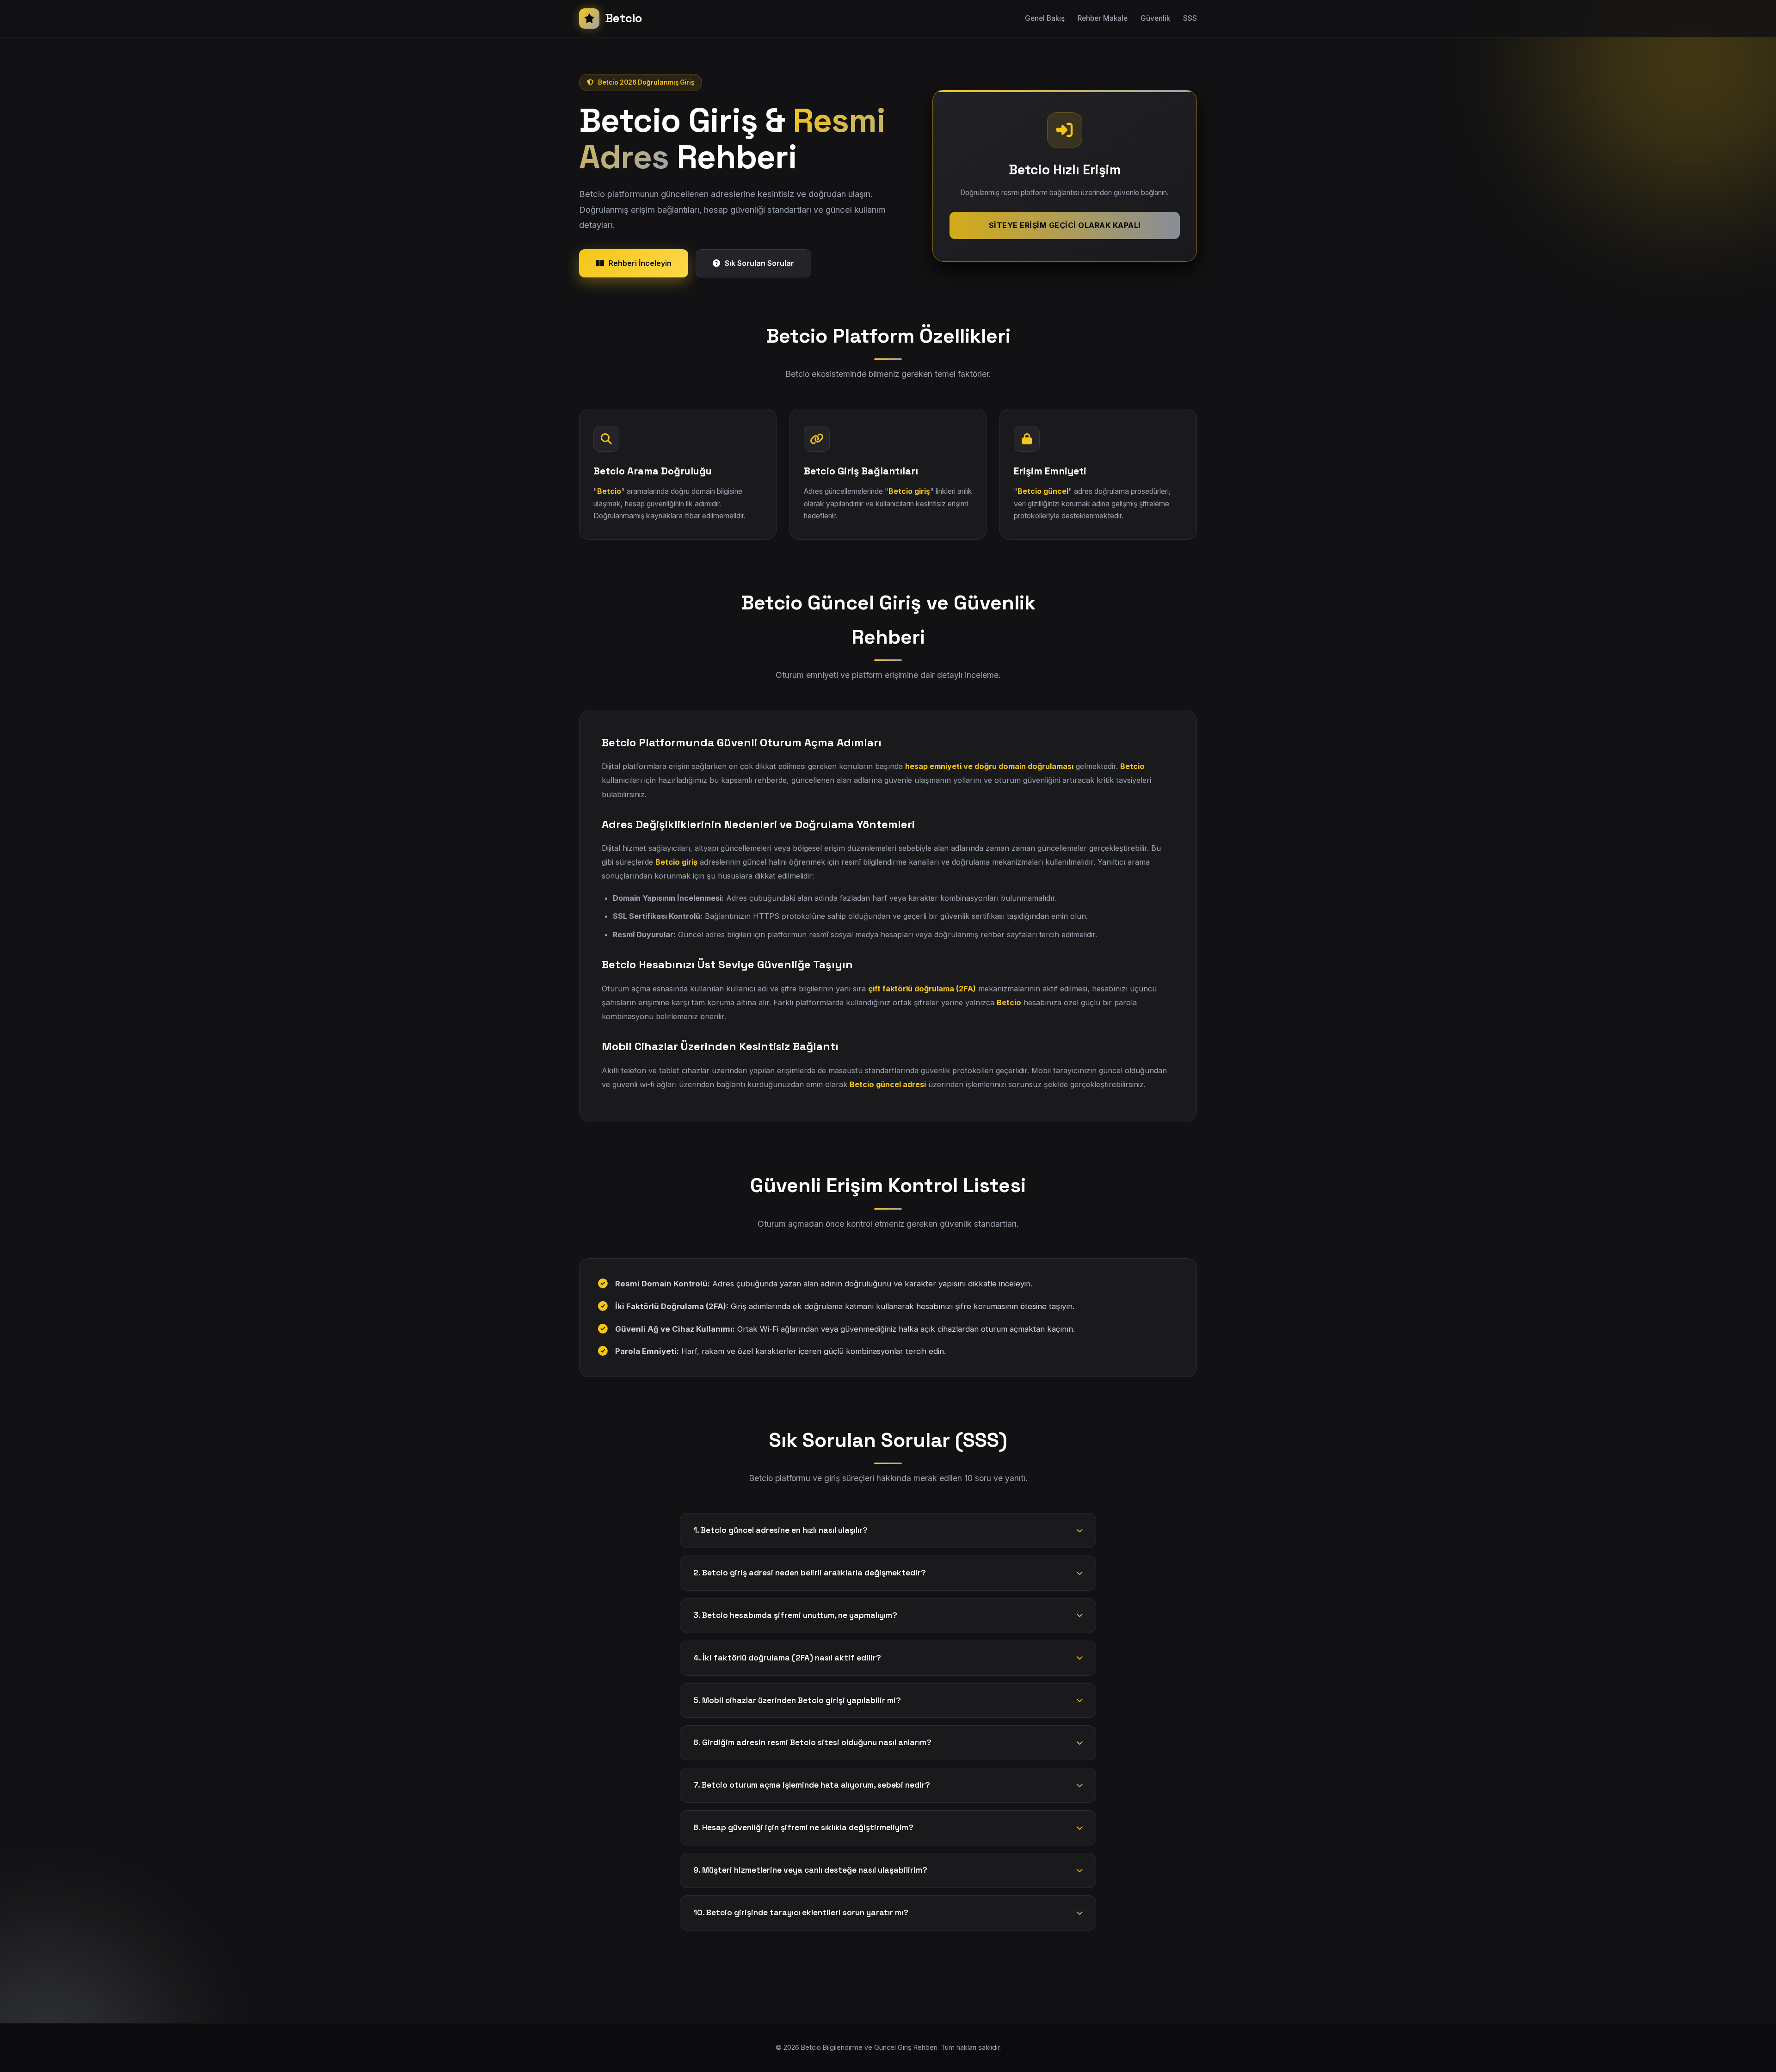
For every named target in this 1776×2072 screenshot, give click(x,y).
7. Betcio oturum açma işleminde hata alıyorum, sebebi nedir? (812, 1785)
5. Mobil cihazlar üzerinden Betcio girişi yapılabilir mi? (797, 1700)
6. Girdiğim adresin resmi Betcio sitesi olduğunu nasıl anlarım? (812, 1742)
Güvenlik (1155, 18)
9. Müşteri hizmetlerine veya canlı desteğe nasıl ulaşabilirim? (810, 1870)
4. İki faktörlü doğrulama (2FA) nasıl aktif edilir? (787, 1658)
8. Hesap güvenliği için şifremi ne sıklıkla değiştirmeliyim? (803, 1827)
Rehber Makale (1103, 18)
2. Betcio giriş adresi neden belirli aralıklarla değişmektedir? (810, 1573)
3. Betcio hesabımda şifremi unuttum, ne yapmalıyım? (795, 1615)
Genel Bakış (1045, 18)
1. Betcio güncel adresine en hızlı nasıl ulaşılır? (780, 1530)
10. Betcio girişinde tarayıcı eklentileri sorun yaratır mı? (801, 1912)
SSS (1190, 18)
